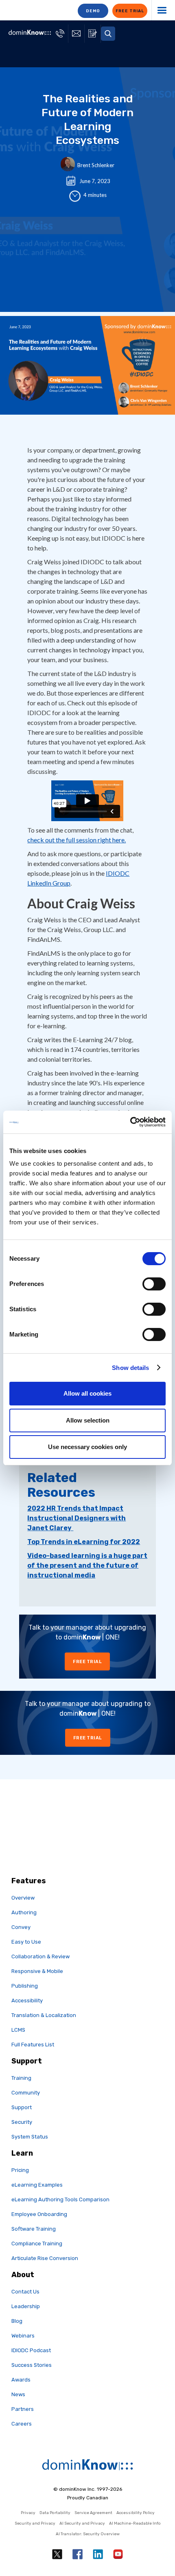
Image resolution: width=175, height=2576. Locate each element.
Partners (23, 2409)
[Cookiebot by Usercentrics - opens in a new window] (130, 1122)
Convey (21, 1927)
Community (26, 2093)
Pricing (20, 2170)
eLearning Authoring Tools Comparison (60, 2199)
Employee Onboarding (39, 2214)
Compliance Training (37, 2244)
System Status (30, 2137)
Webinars (23, 2336)
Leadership (26, 2306)
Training (21, 2078)
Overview (23, 1898)
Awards (21, 2380)
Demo (93, 11)
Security (22, 2122)
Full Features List (33, 2045)
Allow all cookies (87, 1393)
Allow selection (88, 1420)
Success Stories (32, 2365)
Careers (22, 2424)
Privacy (28, 2513)
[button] (108, 34)
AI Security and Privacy (82, 2523)
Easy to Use (26, 1942)
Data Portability (55, 2513)
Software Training (34, 2229)
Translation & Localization (44, 2015)
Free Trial (87, 1662)
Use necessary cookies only (87, 1447)
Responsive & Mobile (37, 1971)
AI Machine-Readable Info (135, 2523)
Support (22, 2107)
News (18, 2394)
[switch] (154, 1284)
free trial (130, 11)
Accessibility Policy (136, 2513)
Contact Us (25, 2292)
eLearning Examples (37, 2185)
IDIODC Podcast (31, 2350)
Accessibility (27, 2000)
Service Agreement (93, 2513)
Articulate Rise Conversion (45, 2258)
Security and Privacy (35, 2523)
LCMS (18, 2030)
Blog (17, 2321)
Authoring (24, 1912)
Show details (130, 1368)
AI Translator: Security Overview (88, 2534)
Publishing (25, 1986)
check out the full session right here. (77, 840)
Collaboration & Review (40, 1956)
